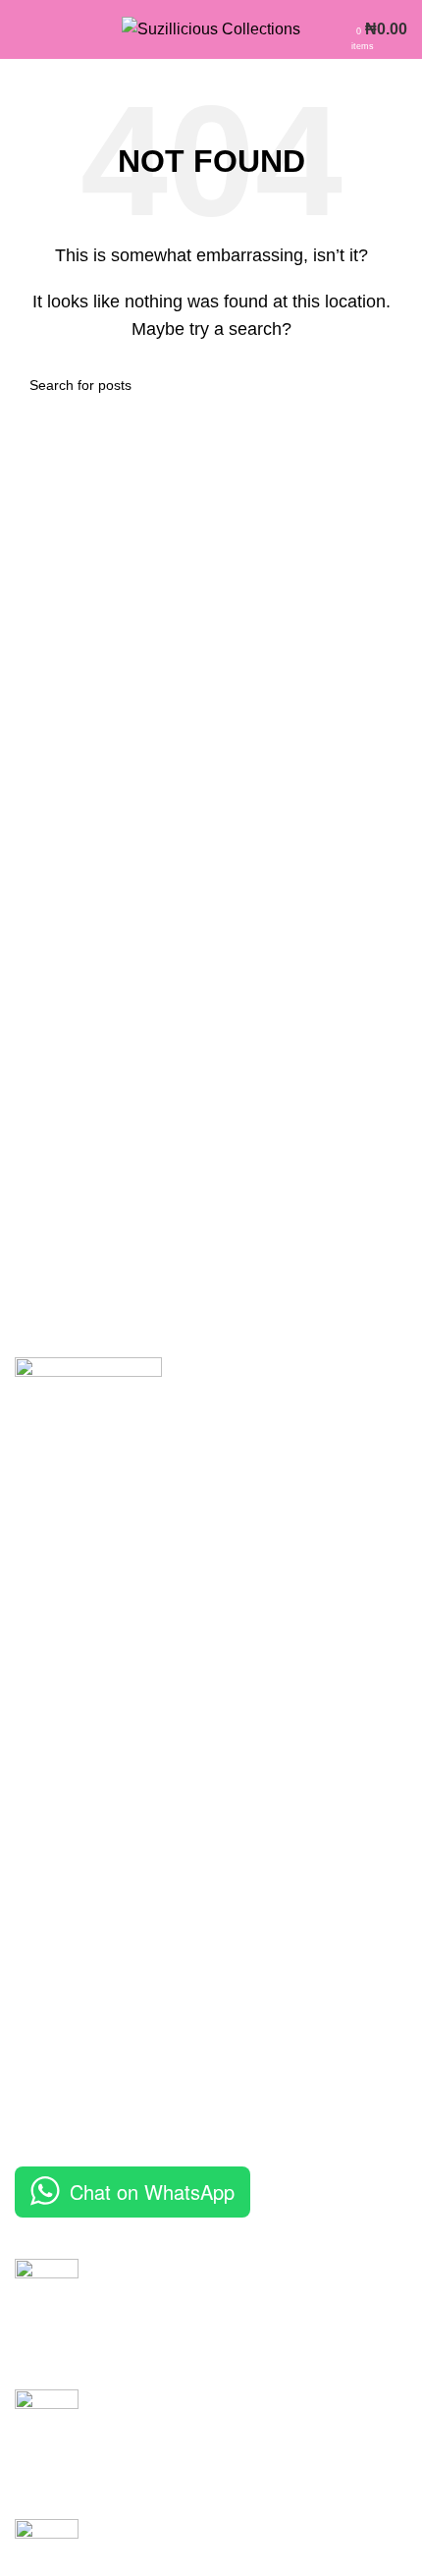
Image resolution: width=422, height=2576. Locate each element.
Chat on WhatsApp (152, 2192)
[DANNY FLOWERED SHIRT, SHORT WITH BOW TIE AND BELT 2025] (47, 2309)
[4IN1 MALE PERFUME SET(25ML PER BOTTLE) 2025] (47, 2439)
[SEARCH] (385, 385)
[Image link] (88, 1429)
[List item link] (211, 1793)
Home (36, 1984)
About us (46, 2022)
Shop (33, 2058)
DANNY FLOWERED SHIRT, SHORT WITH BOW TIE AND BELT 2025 (248, 2280)
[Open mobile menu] (23, 29)
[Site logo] (211, 28)
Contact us (52, 2094)
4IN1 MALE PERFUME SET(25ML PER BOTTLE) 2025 (233, 2411)
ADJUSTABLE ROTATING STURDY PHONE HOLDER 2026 (222, 2540)
